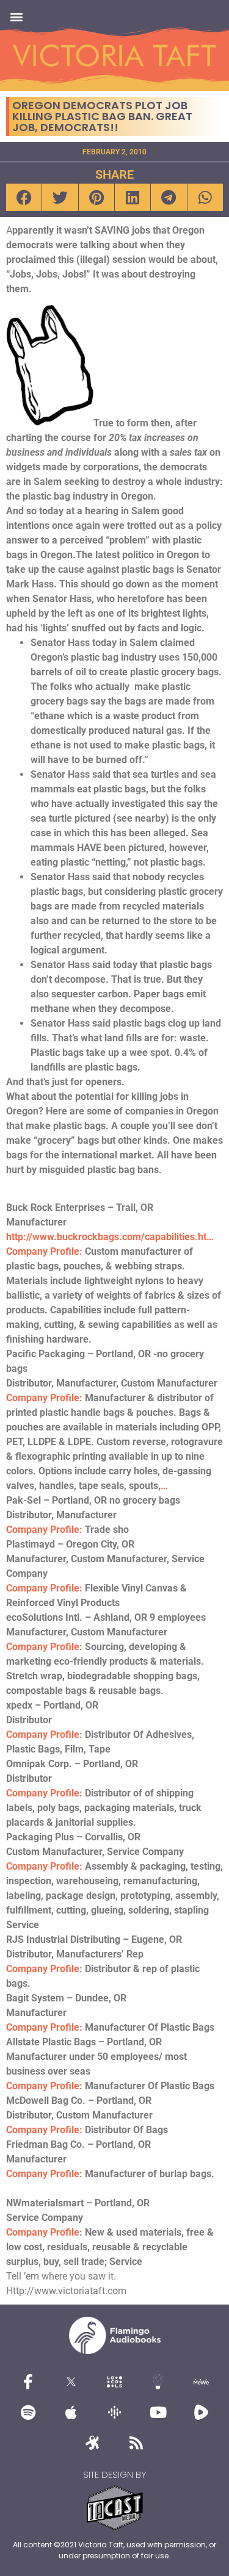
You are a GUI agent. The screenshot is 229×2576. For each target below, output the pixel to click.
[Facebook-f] (28, 2381)
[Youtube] (158, 2412)
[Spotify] (28, 2412)
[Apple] (71, 2412)
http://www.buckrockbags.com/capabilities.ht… (110, 1237)
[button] (16, 16)
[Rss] (136, 2442)
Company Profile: (44, 1251)
